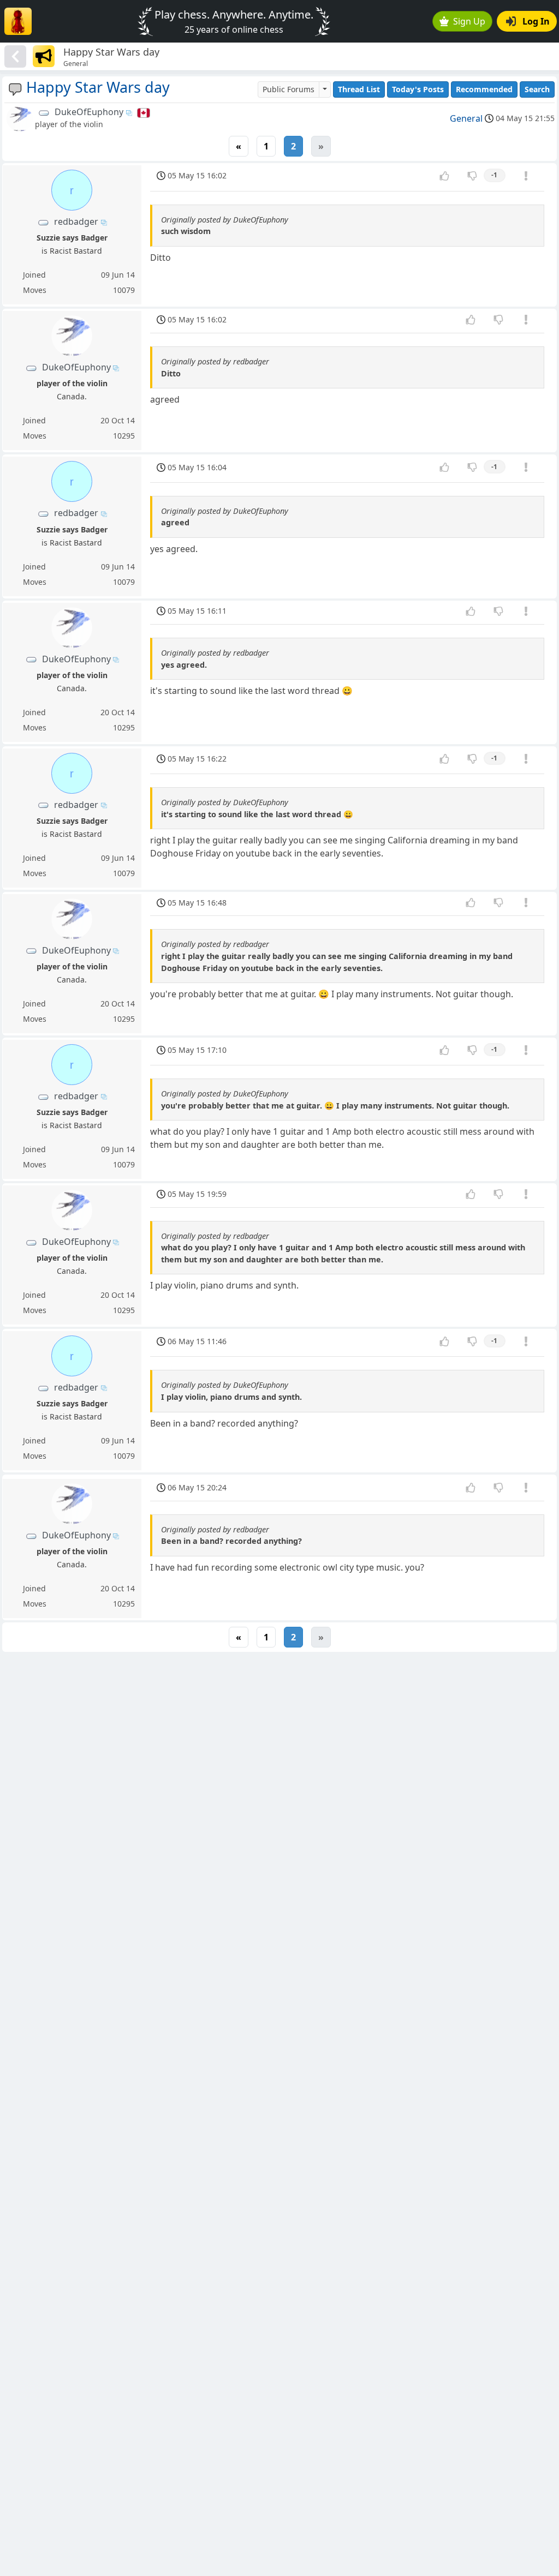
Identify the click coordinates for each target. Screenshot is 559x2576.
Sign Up (469, 21)
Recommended (484, 89)
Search (537, 89)
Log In (536, 21)
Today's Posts (418, 89)
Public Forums (289, 89)
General (466, 118)
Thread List (359, 89)
